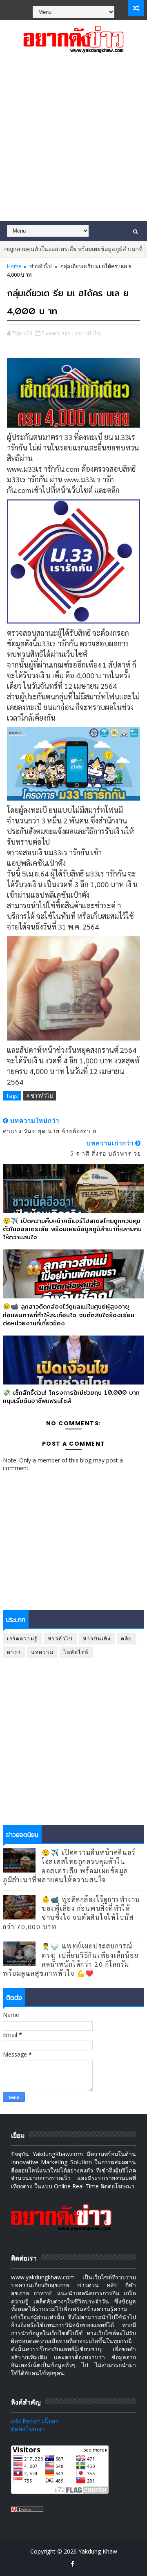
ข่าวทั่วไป (40, 266)
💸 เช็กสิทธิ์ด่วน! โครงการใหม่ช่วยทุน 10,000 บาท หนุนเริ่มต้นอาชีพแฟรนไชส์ (71, 1397)
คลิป (127, 1639)
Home (14, 266)
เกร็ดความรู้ (22, 1639)
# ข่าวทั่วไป (39, 1096)
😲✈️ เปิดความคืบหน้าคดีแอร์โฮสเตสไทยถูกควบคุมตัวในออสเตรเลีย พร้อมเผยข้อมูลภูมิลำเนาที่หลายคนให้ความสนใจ (72, 1229)
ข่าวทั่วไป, (90, 333)
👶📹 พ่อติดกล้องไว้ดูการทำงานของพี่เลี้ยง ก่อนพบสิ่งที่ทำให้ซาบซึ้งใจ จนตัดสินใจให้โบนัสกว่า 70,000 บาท (72, 1913)
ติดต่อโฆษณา (28, 2429)
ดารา (14, 1652)
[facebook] (73, 2564)
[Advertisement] (73, 143)
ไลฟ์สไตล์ (76, 1652)
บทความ (42, 1652)
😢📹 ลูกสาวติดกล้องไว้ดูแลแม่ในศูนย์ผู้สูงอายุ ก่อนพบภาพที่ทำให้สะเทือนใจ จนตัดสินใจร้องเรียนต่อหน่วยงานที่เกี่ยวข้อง (69, 1315)
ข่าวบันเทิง (97, 1639)
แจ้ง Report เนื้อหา (35, 2421)
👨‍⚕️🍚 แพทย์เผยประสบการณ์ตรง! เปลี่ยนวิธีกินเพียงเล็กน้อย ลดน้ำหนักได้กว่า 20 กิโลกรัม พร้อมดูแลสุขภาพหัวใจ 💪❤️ (71, 1959)
